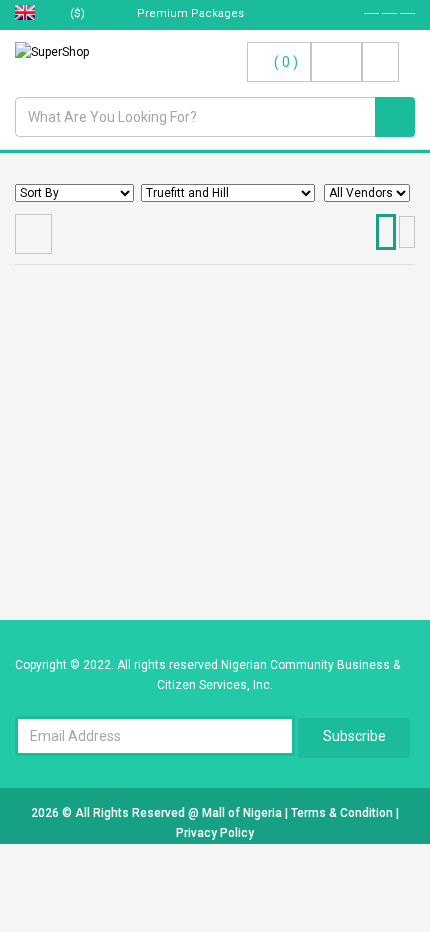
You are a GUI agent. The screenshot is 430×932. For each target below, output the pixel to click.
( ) (286, 62)
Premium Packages (189, 13)
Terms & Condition (343, 813)
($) (79, 13)
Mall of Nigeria (243, 813)
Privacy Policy (215, 833)
